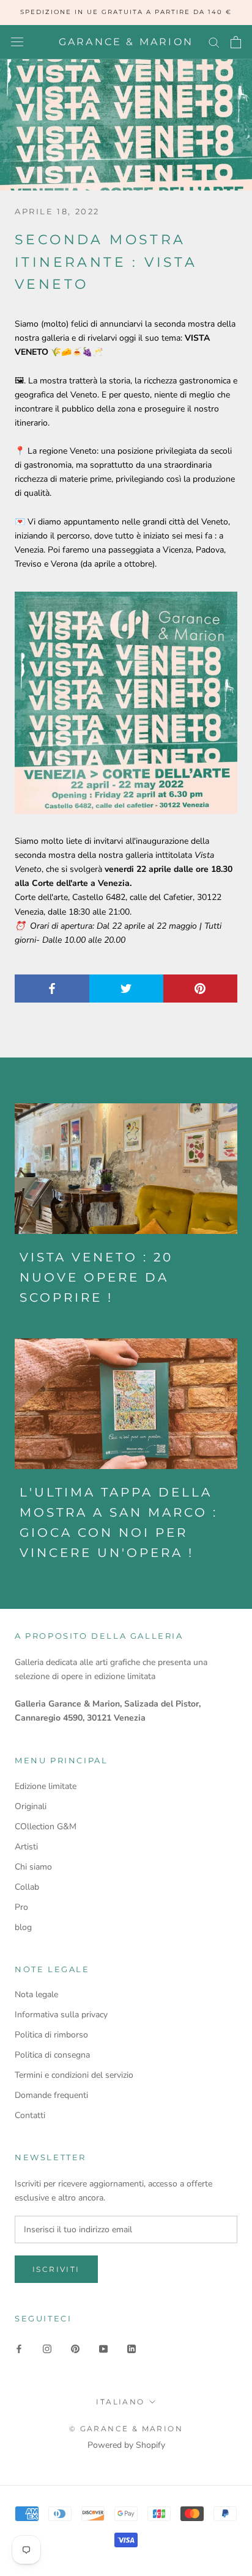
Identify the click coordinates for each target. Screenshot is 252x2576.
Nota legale (36, 1994)
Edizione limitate (46, 1786)
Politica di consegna (52, 2055)
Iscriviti (56, 2269)
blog (23, 1927)
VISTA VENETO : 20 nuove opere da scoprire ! (96, 1277)
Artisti (26, 1847)
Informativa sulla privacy (61, 2015)
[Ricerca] (214, 42)
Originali (31, 1806)
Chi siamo (33, 1867)
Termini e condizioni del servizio (74, 2075)
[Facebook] (19, 2348)
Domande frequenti (51, 2095)
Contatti (30, 2115)
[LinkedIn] (132, 2348)
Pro (21, 1907)
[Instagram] (47, 2348)
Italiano (120, 2402)
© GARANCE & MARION (126, 2429)
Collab (27, 1887)
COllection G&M (46, 1827)
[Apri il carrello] (236, 42)
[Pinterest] (75, 2348)
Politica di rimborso (51, 2035)
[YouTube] (103, 2348)
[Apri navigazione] (17, 42)
